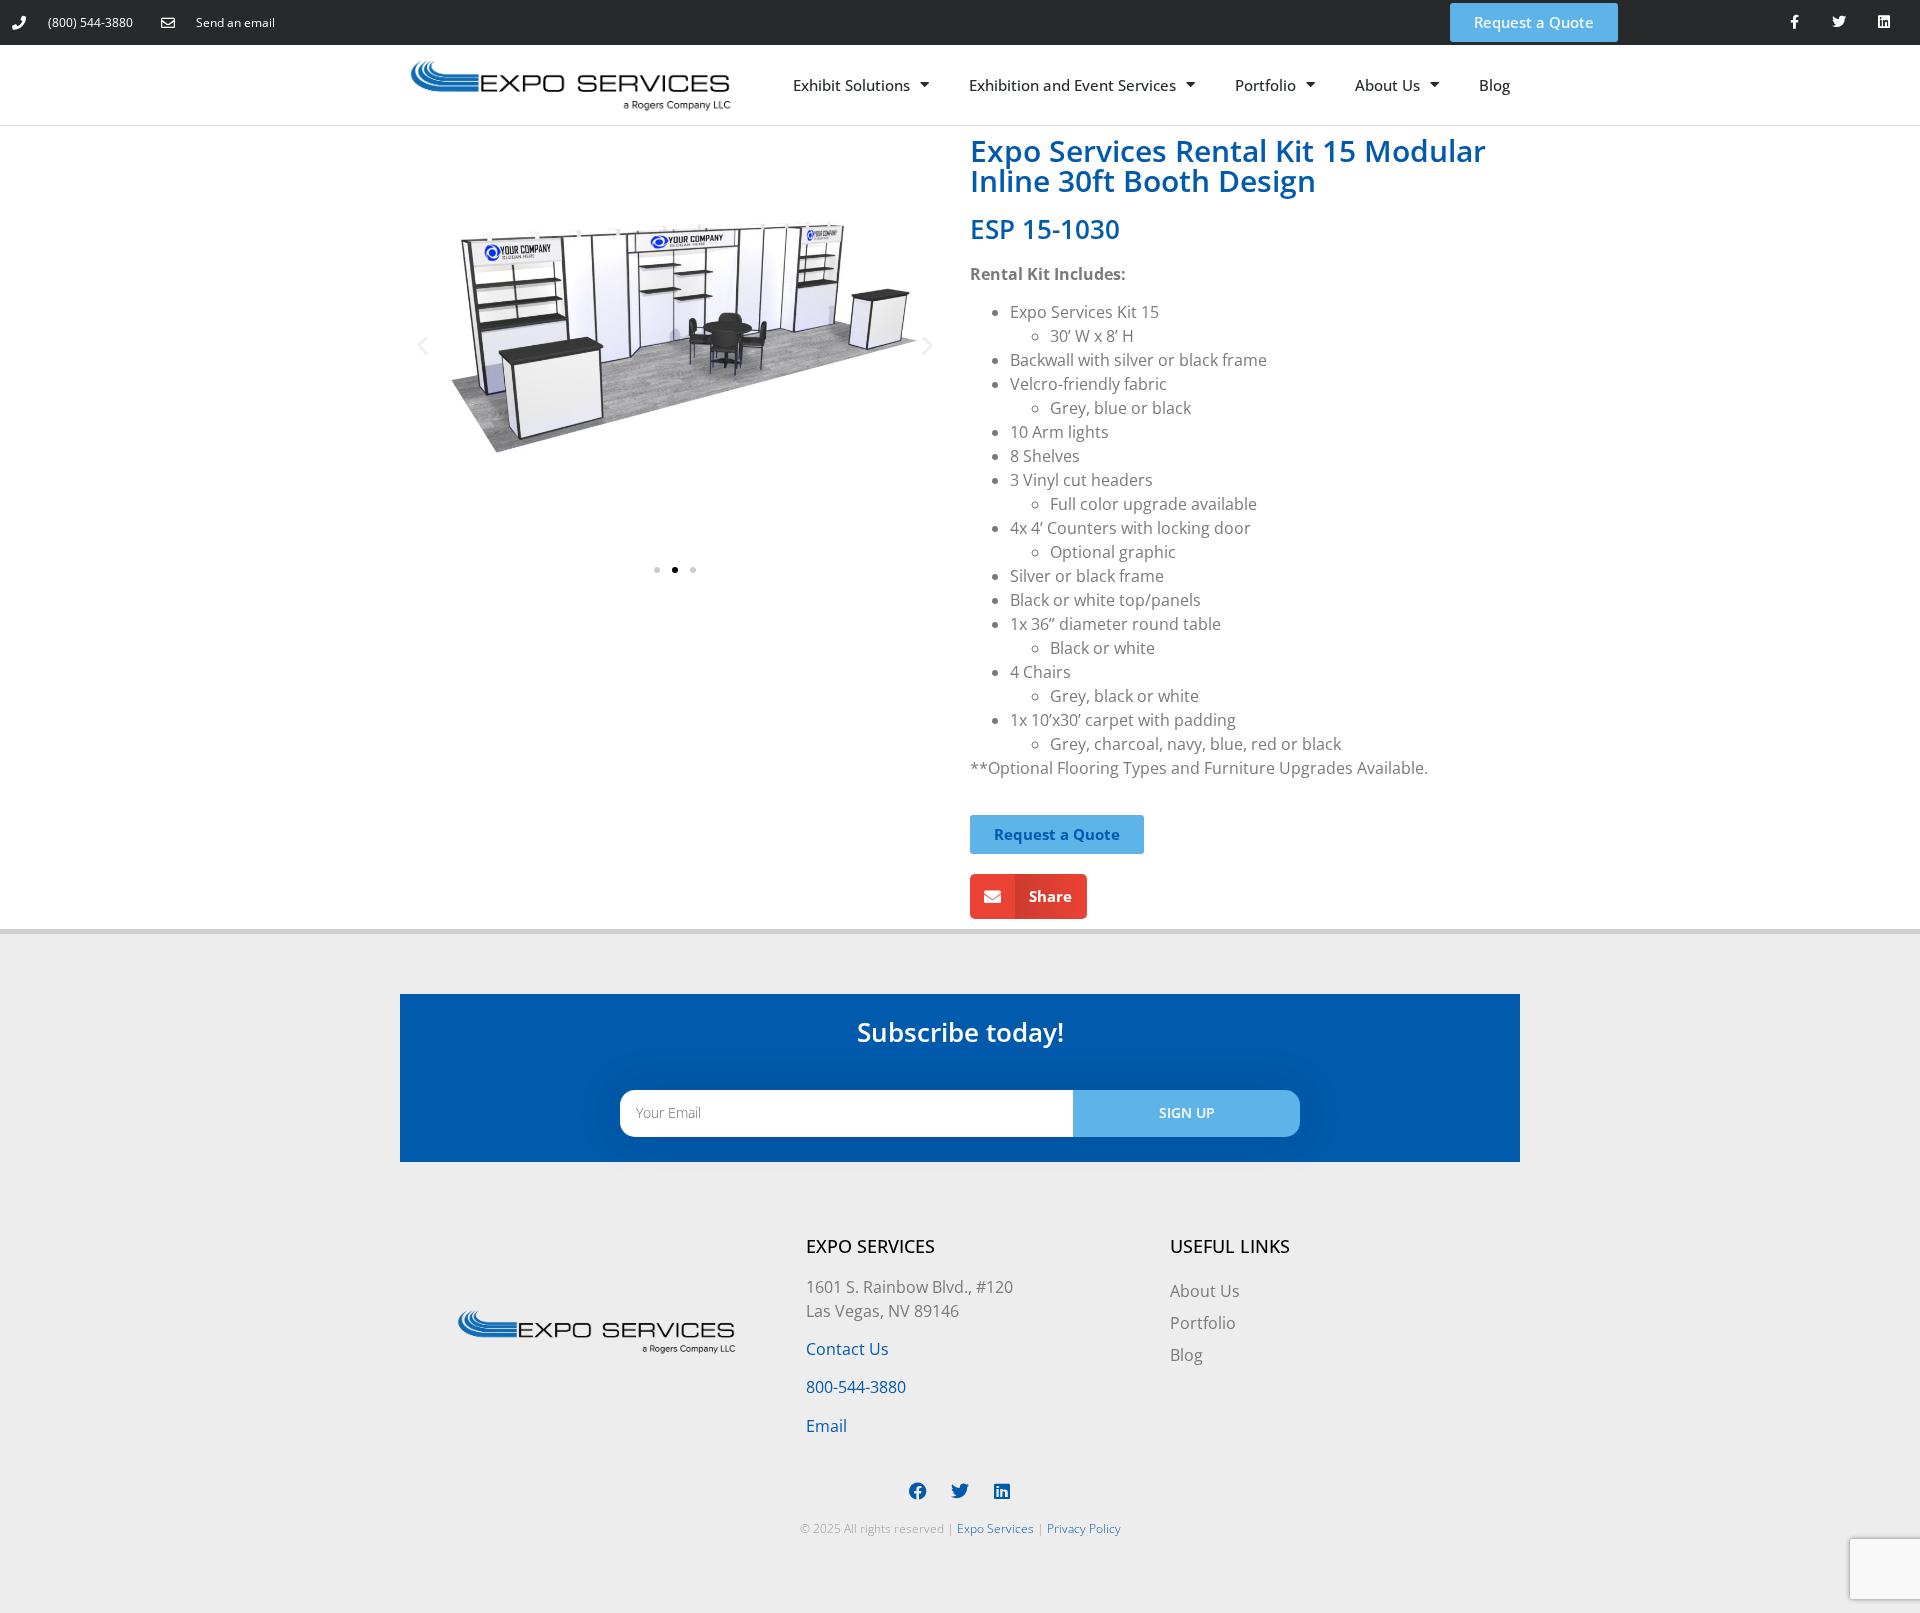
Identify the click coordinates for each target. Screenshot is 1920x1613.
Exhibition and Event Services (1072, 85)
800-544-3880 (856, 1387)
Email (826, 1426)
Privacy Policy (1084, 1528)
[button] (422, 345)
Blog (1494, 85)
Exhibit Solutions (851, 85)
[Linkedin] (1884, 22)
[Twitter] (1839, 22)
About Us (1387, 85)
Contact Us (847, 1349)
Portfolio (1265, 85)
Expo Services (995, 1528)
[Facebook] (918, 1491)
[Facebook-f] (1794, 22)
